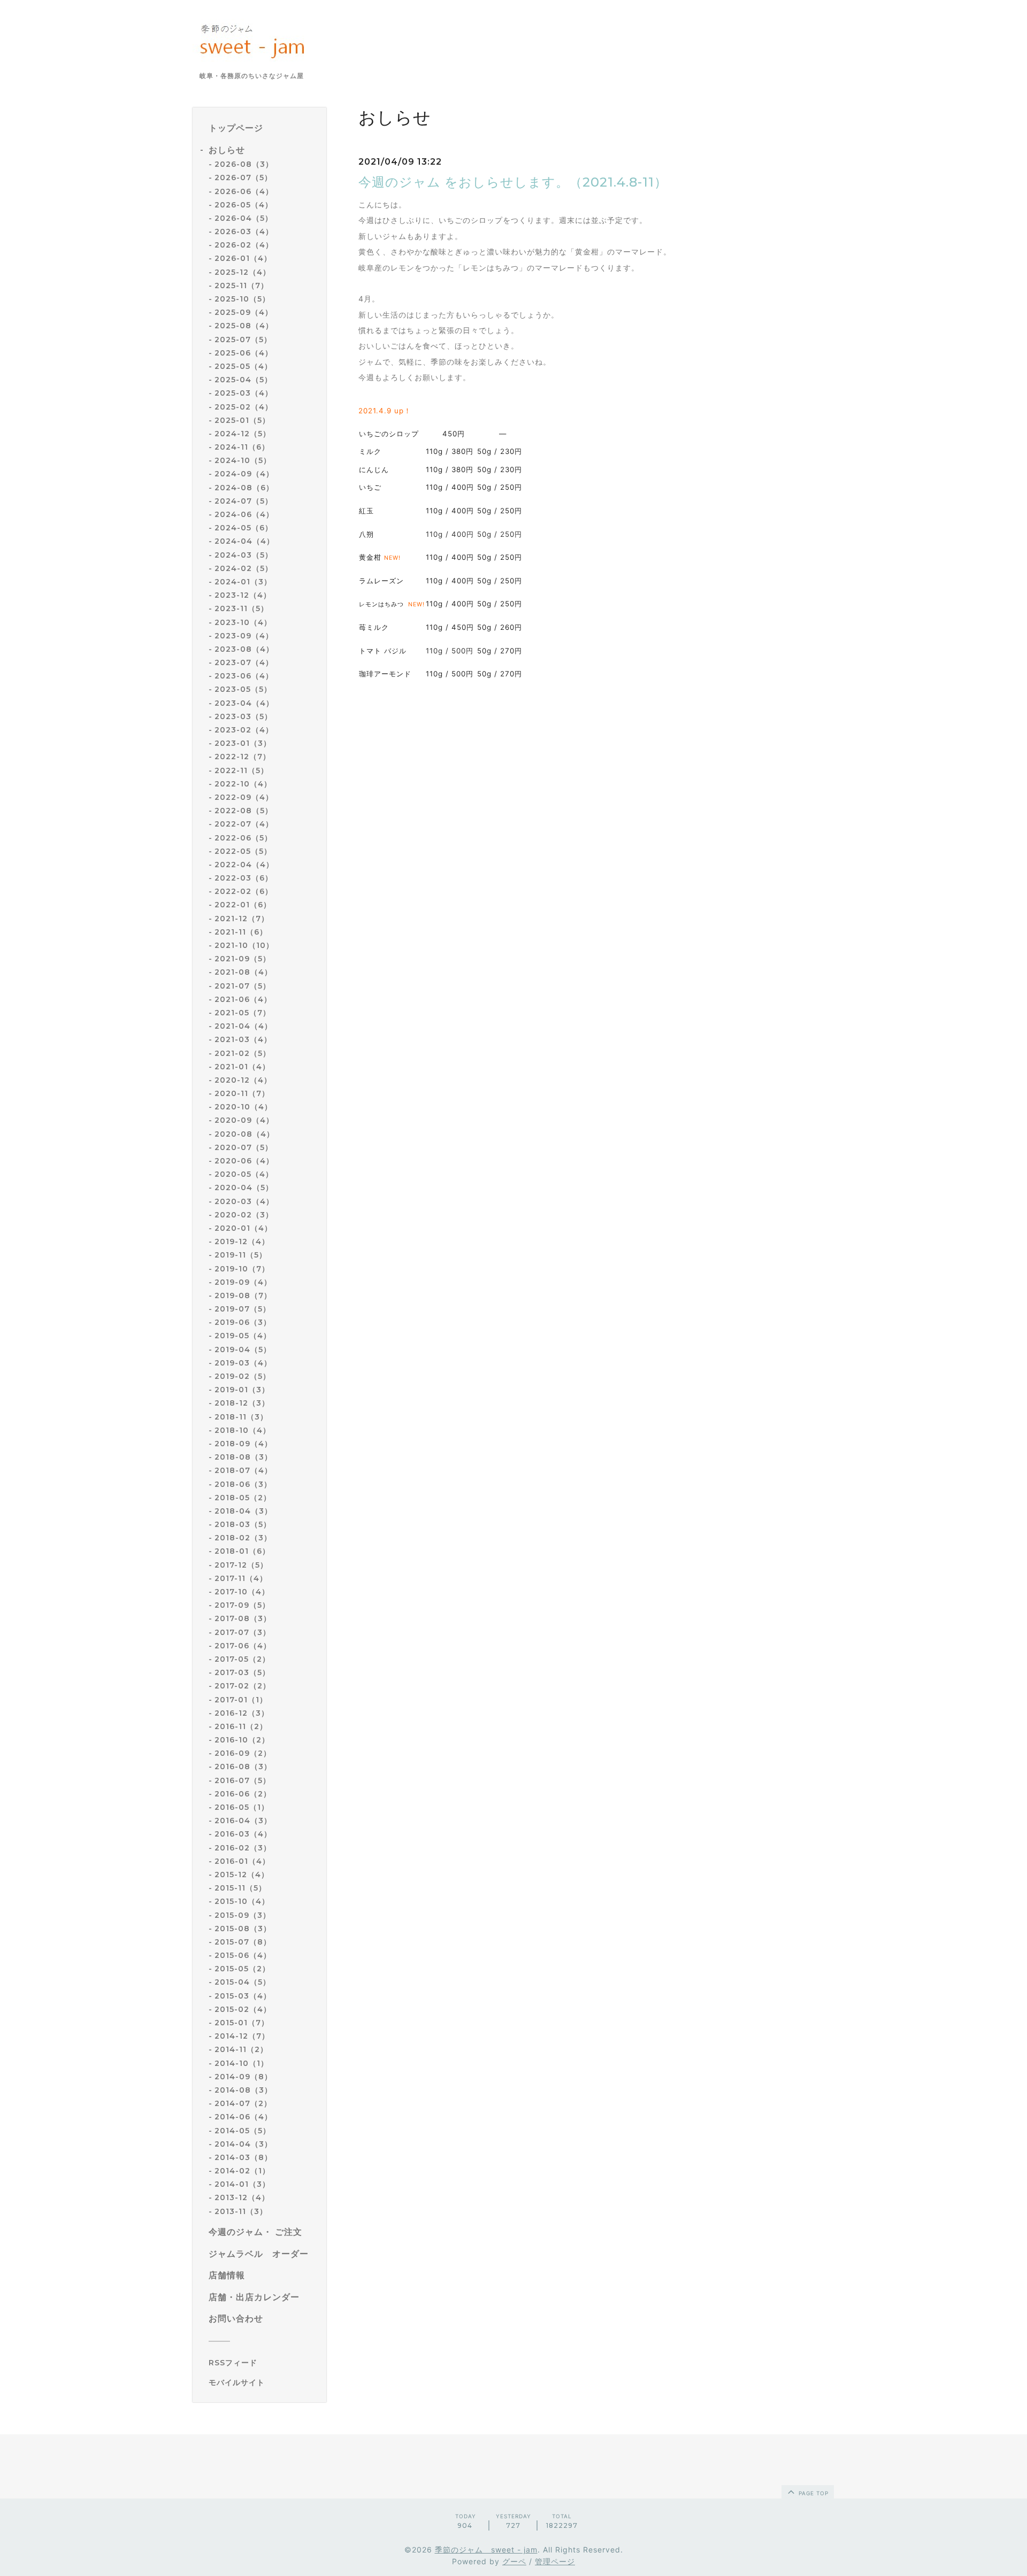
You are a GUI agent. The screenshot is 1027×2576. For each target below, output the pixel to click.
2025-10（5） (242, 299)
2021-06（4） (243, 999)
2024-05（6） (244, 528)
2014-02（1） (242, 2171)
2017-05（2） (242, 1659)
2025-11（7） (242, 286)
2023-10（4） (243, 622)
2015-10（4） (242, 1901)
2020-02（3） (244, 1215)
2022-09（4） (244, 797)
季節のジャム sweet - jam (486, 2550)
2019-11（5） (241, 1255)
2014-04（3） (243, 2144)
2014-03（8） (243, 2157)
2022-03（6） (244, 878)
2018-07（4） (243, 1470)
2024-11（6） (242, 447)
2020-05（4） (244, 1174)
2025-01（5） (242, 420)
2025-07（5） (243, 340)
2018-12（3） (242, 1403)
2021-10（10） (244, 945)
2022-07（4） (244, 824)
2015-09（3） (243, 1915)
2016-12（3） (242, 1713)
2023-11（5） (242, 608)
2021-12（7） (242, 919)
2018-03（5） (243, 1524)
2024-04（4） (244, 541)
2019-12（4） (242, 1241)
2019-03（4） (243, 1363)
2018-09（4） (243, 1444)
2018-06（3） (243, 1484)
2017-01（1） (241, 1700)
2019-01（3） (242, 1390)
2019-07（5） (243, 1309)
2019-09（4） (243, 1282)
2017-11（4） (241, 1578)
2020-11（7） (242, 1093)
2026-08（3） (244, 164)
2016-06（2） (243, 1794)
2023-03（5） (243, 716)
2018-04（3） (243, 1511)
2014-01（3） (242, 2184)
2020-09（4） (244, 1120)
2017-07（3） (243, 1632)
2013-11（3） (241, 2211)
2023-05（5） (243, 689)
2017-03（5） (242, 1672)
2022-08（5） (244, 811)
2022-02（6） (244, 891)
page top (813, 2493)
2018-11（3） (241, 1417)
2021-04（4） (243, 1026)
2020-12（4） (243, 1080)
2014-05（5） (243, 2131)
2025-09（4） (244, 312)
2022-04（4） (244, 865)
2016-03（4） (243, 1834)
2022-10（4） (243, 784)
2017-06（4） (243, 1646)
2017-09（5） (242, 1605)
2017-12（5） (241, 1565)
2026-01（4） (243, 258)
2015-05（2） (242, 1969)
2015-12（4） (242, 1875)
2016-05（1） (242, 1807)
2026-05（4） (244, 205)
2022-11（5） (242, 770)
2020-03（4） (244, 1201)
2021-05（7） (243, 1013)
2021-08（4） (243, 972)
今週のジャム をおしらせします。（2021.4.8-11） (513, 182)
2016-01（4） (242, 1861)
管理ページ (555, 2561)
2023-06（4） (244, 676)
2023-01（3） (243, 743)
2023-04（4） (244, 703)
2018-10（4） (243, 1430)
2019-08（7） (243, 1295)
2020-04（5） (244, 1187)
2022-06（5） (243, 838)
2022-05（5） (243, 851)
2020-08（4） (244, 1134)
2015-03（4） (243, 1996)
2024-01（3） (243, 582)
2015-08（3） (243, 1929)
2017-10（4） (242, 1592)
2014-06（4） (243, 2117)
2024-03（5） (244, 555)
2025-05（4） (243, 366)
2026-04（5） (244, 218)
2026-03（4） (244, 232)
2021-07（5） (243, 986)
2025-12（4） (243, 272)
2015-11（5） (240, 1888)
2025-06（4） (244, 353)
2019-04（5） (243, 1349)
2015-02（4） (243, 2009)
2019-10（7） (242, 1269)
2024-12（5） (243, 434)
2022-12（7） (243, 757)
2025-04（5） (243, 380)
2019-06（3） (243, 1322)
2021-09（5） (243, 959)
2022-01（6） (243, 905)
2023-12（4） (243, 595)
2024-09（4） (244, 474)
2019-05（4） (243, 1336)
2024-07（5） (244, 501)
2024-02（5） (244, 568)
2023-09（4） (244, 636)
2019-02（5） (243, 1376)
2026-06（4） (244, 191)
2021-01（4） (242, 1067)
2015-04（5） (243, 1982)
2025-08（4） (244, 326)
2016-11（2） (241, 1726)
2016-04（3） (243, 1821)
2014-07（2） (243, 2103)
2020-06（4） (244, 1161)
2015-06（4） (243, 1955)
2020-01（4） (243, 1228)
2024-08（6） (244, 488)
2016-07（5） (243, 1780)
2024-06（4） (244, 514)
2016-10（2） (242, 1740)
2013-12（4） (242, 2197)
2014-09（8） (243, 2077)
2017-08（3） (243, 1618)
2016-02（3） (243, 1848)
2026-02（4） (244, 245)
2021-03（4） (243, 1039)
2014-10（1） (242, 2063)
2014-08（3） (243, 2090)
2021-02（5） (243, 1053)
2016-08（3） (243, 1767)
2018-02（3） (243, 1538)
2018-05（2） (243, 1498)
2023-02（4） (244, 730)
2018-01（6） (242, 1551)
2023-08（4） (244, 649)
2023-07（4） (244, 662)
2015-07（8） (243, 1942)
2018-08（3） (243, 1457)
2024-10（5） (243, 460)
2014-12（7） (242, 2036)
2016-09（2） (243, 1753)
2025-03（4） (244, 393)
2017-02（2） (243, 1686)
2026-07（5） (243, 178)
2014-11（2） (241, 2049)
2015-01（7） (242, 2023)
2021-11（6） (241, 932)
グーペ (514, 2561)
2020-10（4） (243, 1107)
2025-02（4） (244, 407)
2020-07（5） (244, 1147)
